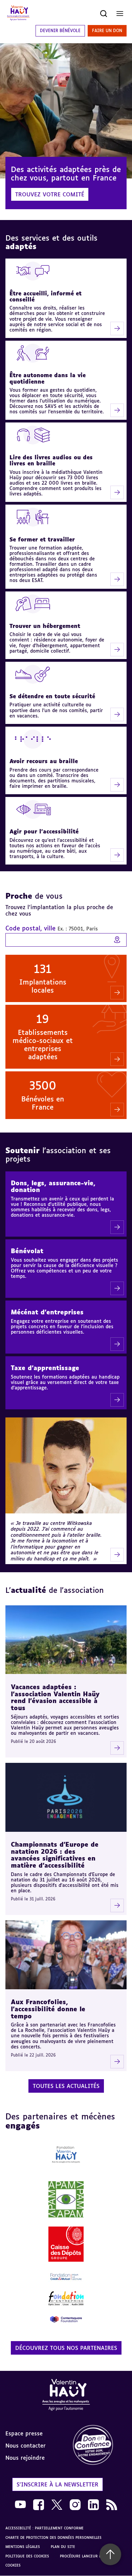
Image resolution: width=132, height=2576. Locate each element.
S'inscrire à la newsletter (58, 2484)
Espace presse (24, 2433)
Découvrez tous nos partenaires (66, 2348)
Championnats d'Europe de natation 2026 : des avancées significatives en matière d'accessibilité (55, 1855)
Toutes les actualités (66, 2086)
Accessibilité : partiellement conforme (45, 2528)
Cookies (13, 2565)
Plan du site (63, 2547)
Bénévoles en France (43, 1103)
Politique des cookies (27, 2556)
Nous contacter (26, 2446)
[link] (99, 2445)
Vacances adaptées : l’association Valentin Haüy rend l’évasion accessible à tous (55, 1697)
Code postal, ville (52, 928)
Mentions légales (23, 2547)
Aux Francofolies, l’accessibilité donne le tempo (48, 2009)
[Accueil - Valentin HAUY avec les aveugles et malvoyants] (18, 14)
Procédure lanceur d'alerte (87, 2556)
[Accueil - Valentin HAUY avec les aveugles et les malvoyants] (66, 2396)
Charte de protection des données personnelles (53, 2537)
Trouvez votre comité (50, 194)
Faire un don (107, 31)
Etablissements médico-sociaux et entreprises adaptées (43, 1044)
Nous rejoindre (25, 2458)
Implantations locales (43, 986)
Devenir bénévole (60, 31)
